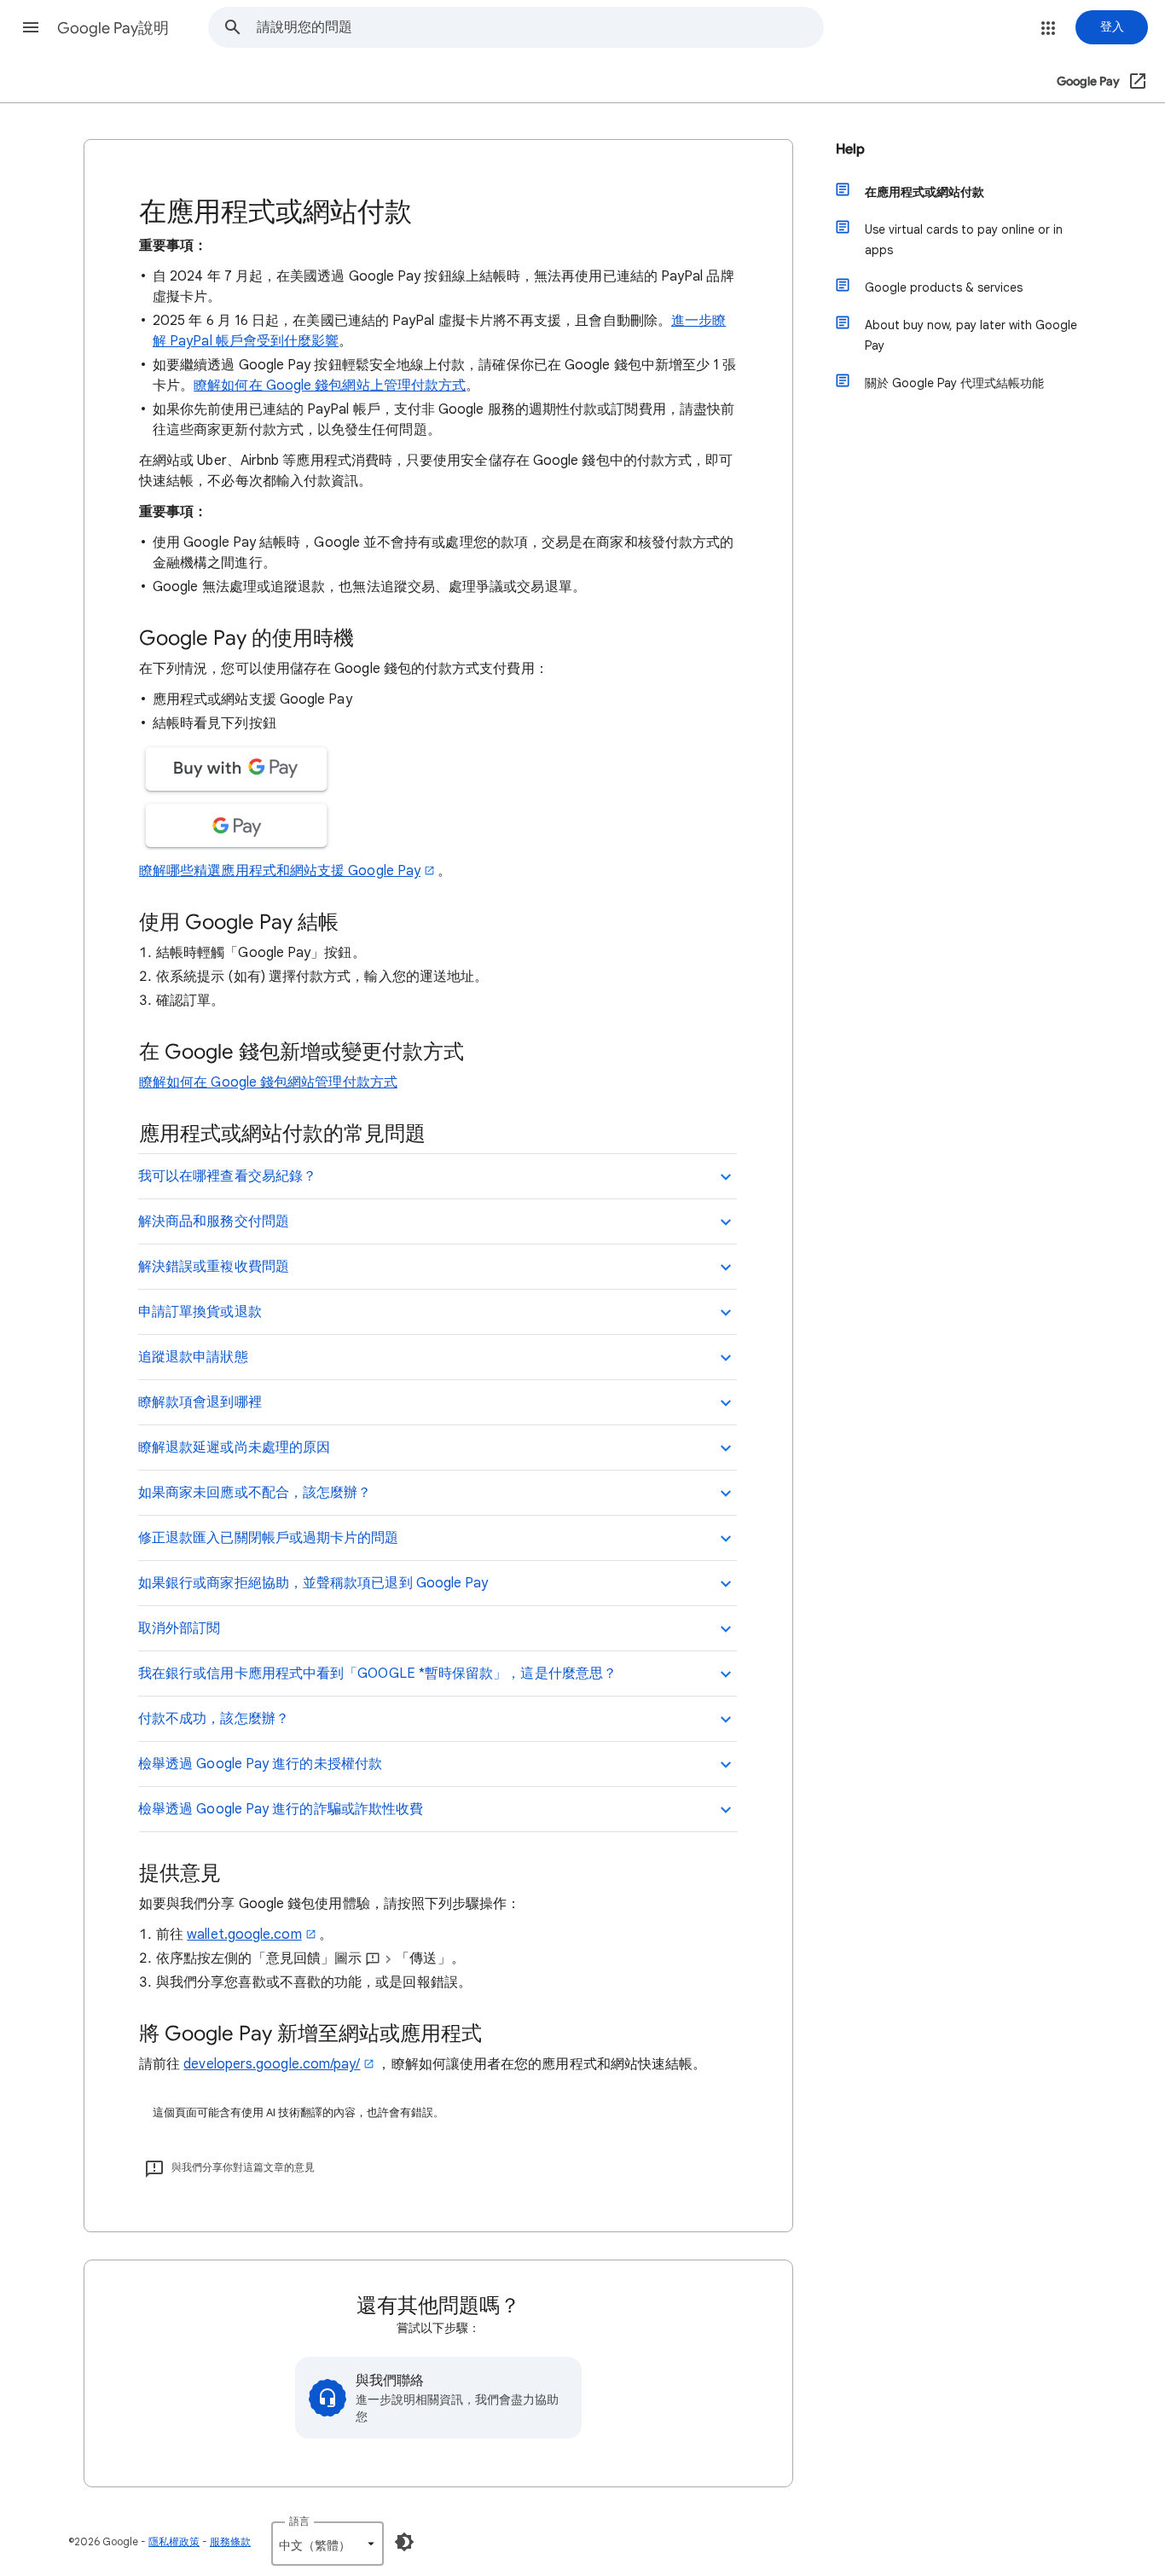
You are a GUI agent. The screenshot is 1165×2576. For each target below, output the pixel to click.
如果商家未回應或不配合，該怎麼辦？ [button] (255, 1493)
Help (850, 149)
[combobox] (540, 27)
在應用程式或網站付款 (924, 192)
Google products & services (944, 287)
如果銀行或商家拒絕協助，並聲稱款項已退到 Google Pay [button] (313, 1583)
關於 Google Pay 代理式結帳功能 (954, 383)
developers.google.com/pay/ (272, 2064)
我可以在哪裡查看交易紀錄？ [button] (227, 1176)
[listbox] (327, 2544)
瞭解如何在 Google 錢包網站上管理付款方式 (330, 386)
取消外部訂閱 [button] (179, 1628)
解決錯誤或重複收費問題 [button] (214, 1267)
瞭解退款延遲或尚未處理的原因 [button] (234, 1448)
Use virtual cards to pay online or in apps (964, 240)
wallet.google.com (244, 1935)
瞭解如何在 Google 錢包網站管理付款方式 (268, 1082)
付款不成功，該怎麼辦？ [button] (214, 1719)
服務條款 (230, 2541)
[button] (31, 27)
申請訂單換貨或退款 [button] (200, 1312)
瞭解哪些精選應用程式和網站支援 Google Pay (280, 871)
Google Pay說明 (113, 28)
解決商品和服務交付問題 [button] (214, 1221)
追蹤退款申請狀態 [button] (193, 1357)
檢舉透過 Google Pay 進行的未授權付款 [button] (260, 1764)
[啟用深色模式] (404, 2542)
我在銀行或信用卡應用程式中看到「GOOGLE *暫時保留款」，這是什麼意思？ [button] (377, 1674)
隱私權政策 (174, 2541)
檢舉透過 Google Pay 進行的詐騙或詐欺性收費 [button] (281, 1809)
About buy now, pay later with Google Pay (971, 335)
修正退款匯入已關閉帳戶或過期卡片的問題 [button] (269, 1538)
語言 (299, 2521)
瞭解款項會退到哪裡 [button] (200, 1402)
